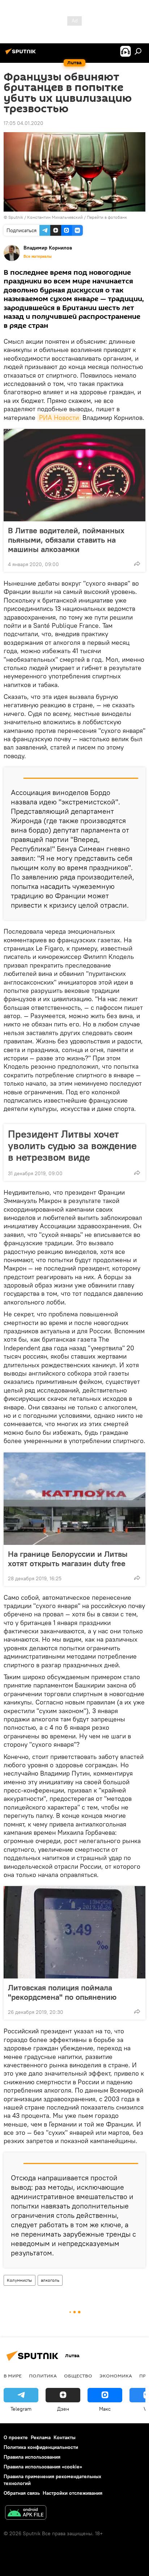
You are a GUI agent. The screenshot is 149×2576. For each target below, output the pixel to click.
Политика (43, 2376)
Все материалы (38, 256)
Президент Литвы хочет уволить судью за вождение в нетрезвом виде (72, 1146)
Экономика (116, 2376)
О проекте (16, 2437)
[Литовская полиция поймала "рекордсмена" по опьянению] (74, 1932)
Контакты (65, 2437)
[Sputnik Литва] (22, 54)
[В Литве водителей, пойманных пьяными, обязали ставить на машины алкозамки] (74, 475)
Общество (78, 2376)
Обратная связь (22, 2493)
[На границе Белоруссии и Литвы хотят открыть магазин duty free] (74, 1499)
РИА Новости (59, 418)
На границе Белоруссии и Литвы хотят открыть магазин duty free (68, 1559)
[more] (137, 564)
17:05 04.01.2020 (24, 123)
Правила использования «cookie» (43, 2467)
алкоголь (50, 2280)
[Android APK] (26, 2513)
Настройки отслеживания (73, 2493)
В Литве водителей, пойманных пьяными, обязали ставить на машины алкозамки (66, 540)
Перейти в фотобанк (107, 217)
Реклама (41, 2437)
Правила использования (32, 2457)
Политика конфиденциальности (41, 2447)
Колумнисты (20, 2280)
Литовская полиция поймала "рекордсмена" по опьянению (62, 1992)
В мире (13, 2376)
